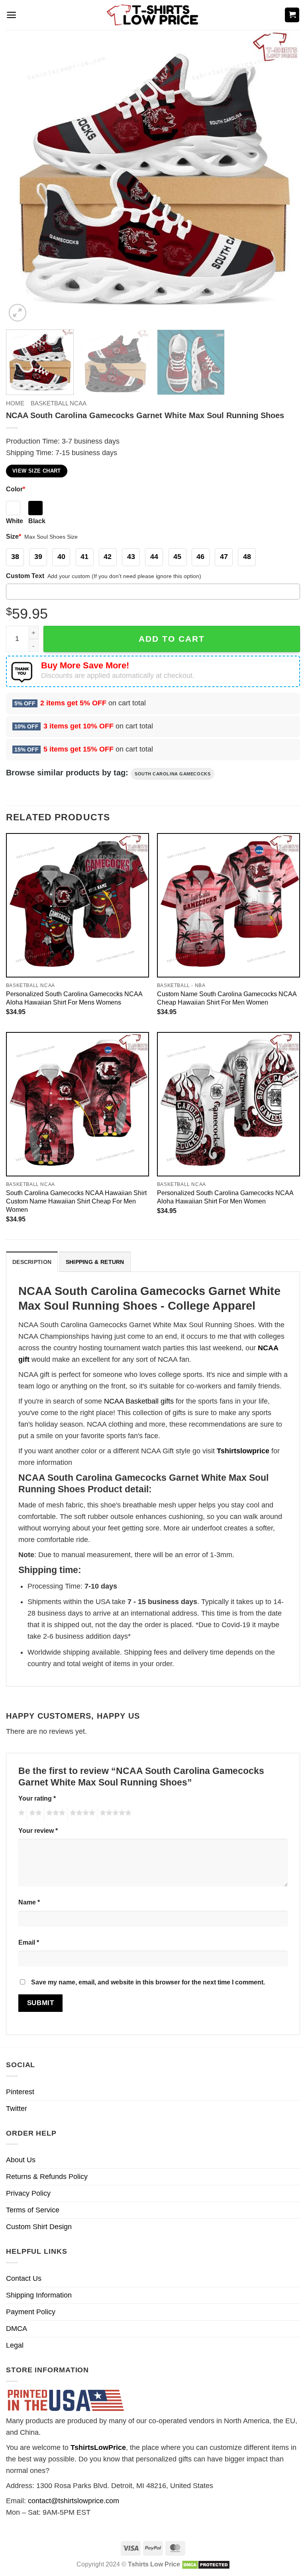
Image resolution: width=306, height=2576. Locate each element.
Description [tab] (32, 1262)
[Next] (284, 177)
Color (16, 489)
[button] (11, 15)
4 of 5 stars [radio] (81, 1814)
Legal (15, 2345)
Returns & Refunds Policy (47, 2177)
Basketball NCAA (59, 403)
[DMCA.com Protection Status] (206, 2564)
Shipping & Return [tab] (95, 1262)
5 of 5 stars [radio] (114, 1814)
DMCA (17, 2329)
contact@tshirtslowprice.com (74, 2501)
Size (14, 536)
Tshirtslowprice (243, 1451)
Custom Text (25, 576)
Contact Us (24, 2278)
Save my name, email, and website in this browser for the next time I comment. (148, 1982)
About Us (21, 2160)
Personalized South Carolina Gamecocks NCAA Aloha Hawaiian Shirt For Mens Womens (74, 998)
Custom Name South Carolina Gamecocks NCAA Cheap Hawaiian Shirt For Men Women (227, 998)
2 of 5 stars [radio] (34, 1814)
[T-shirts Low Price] (153, 15)
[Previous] (22, 177)
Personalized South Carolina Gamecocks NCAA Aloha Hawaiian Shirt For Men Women (225, 1197)
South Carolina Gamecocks (173, 774)
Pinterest (20, 2092)
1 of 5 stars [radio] (21, 1814)
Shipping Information (39, 2295)
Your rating (37, 1798)
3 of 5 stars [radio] (55, 1814)
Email (29, 1942)
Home (15, 403)
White (15, 521)
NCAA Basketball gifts (139, 1401)
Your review (38, 1830)
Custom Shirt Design (39, 2227)
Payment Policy (31, 2312)
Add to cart (172, 639)
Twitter (17, 2109)
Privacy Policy (28, 2193)
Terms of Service (33, 2210)
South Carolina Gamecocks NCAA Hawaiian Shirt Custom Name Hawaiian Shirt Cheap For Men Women (76, 1201)
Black (37, 521)
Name (29, 1902)
